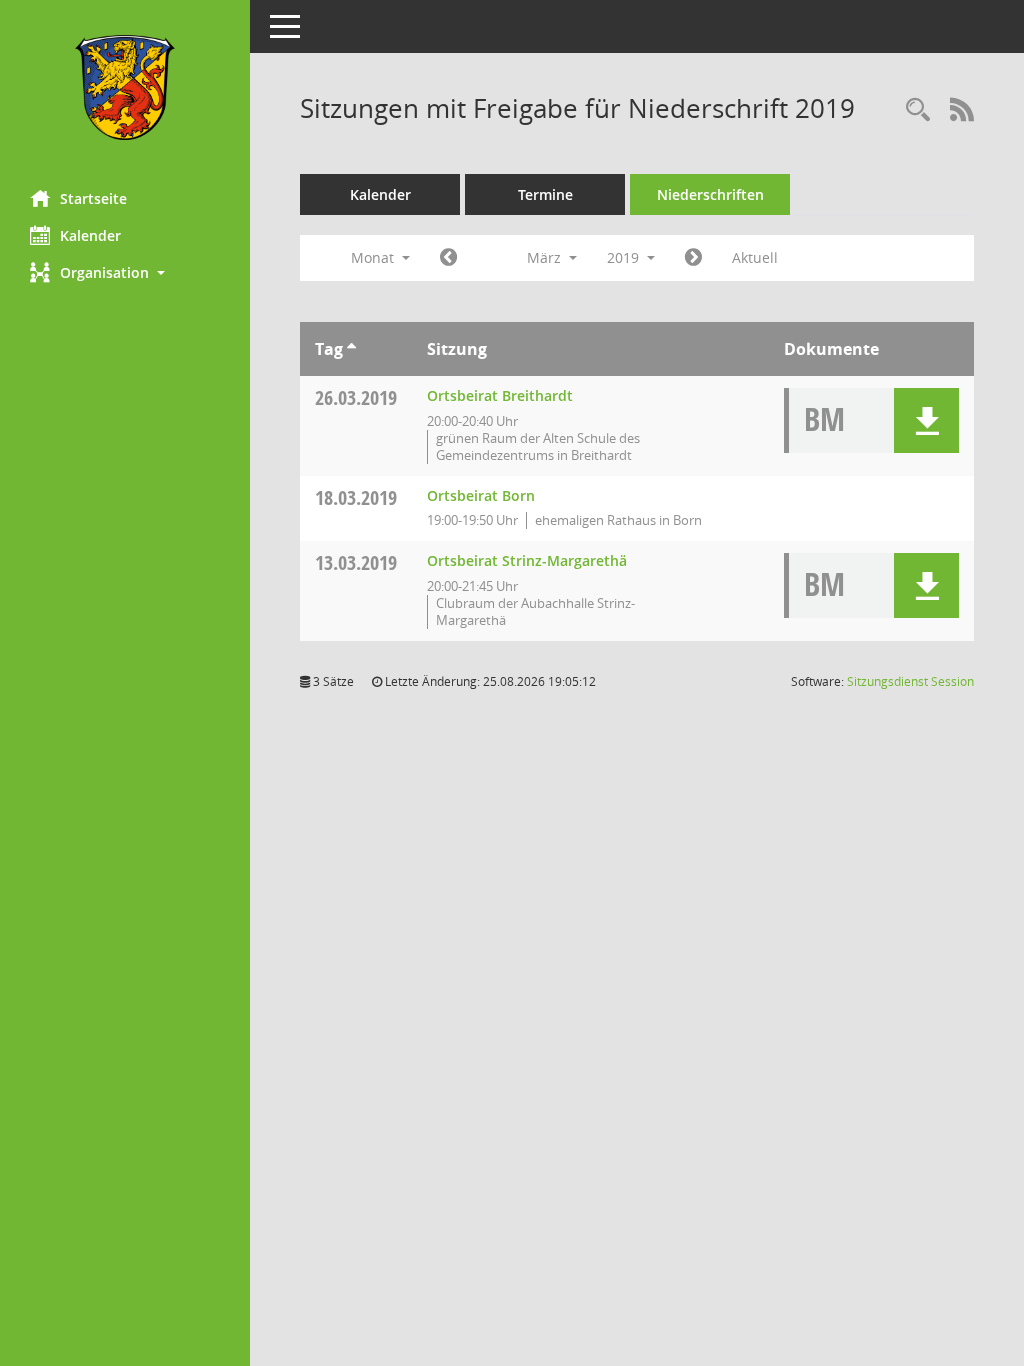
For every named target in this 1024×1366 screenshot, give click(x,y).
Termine (545, 194)
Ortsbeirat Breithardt (500, 395)
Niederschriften (710, 194)
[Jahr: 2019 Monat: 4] (693, 258)
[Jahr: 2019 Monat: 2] (448, 258)
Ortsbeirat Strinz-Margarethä (527, 560)
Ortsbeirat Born (481, 495)
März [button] (546, 257)
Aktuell (755, 257)
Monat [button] (374, 257)
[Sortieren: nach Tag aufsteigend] (351, 349)
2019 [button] (625, 257)
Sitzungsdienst (910, 681)
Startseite (93, 198)
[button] (125, 272)
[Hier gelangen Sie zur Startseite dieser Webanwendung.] (125, 87)
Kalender (90, 235)
